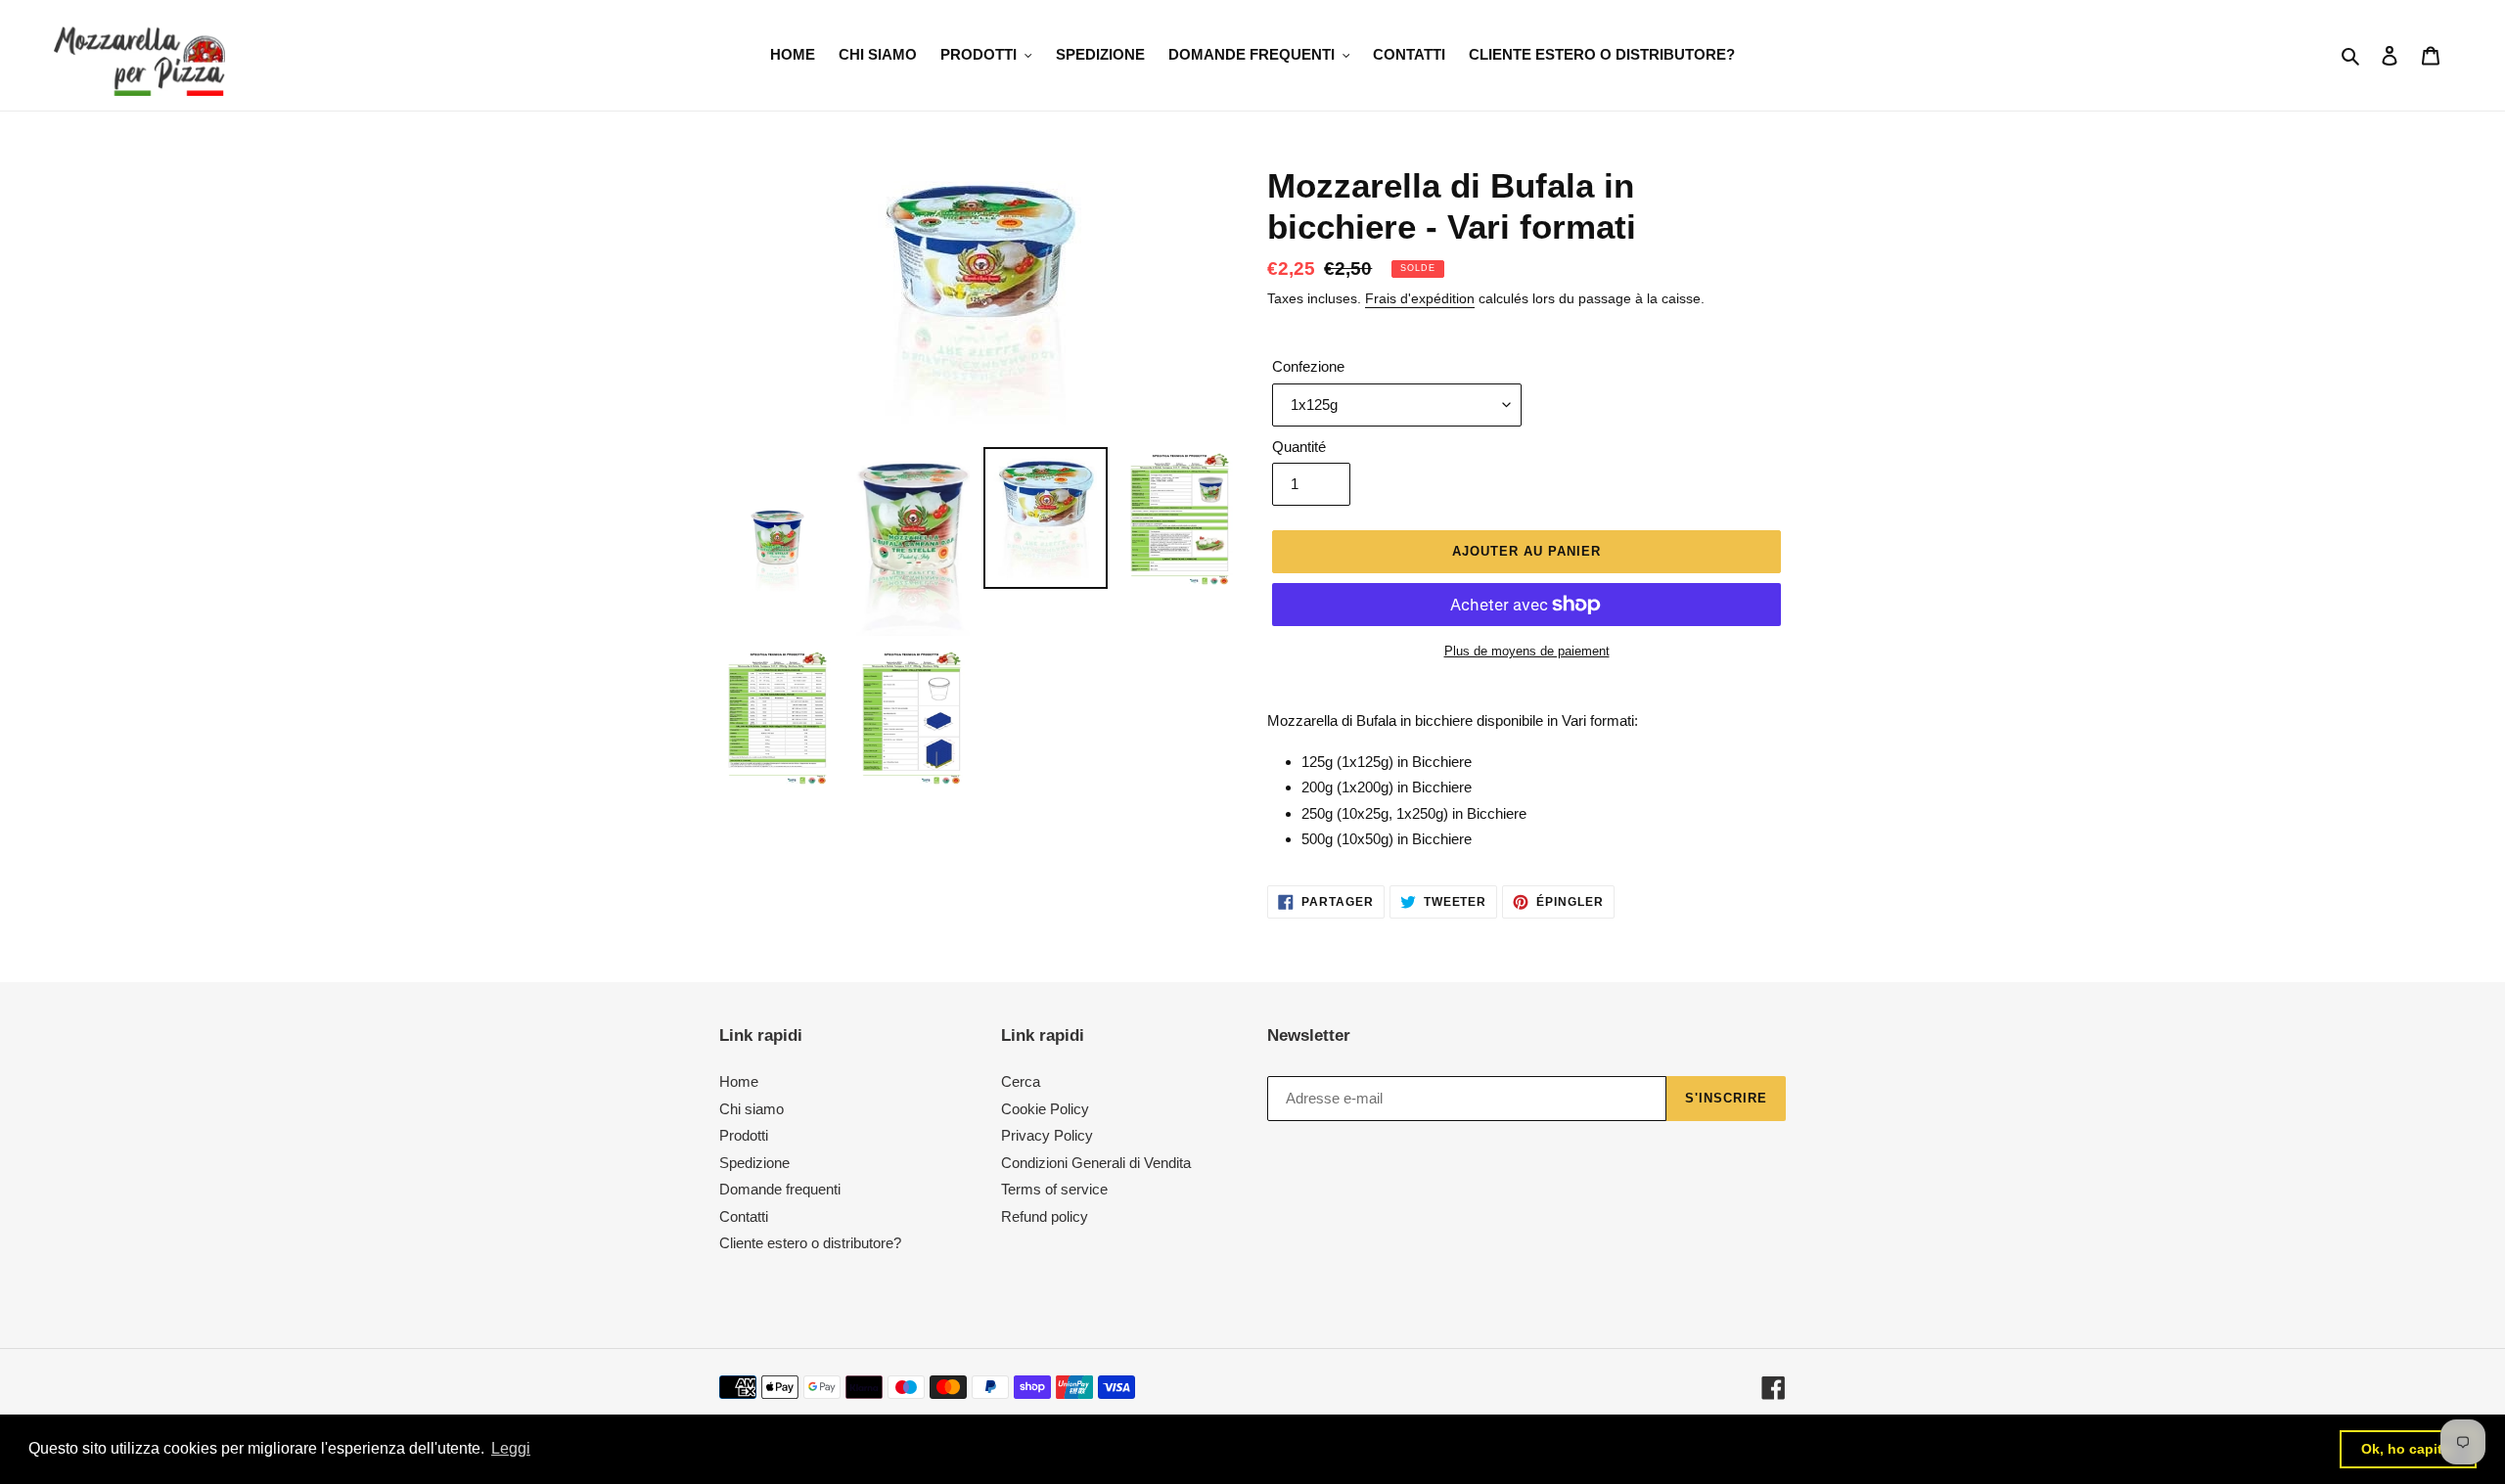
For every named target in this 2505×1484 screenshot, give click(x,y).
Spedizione (754, 1163)
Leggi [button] (511, 1448)
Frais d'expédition (1420, 298)
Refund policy (1045, 1216)
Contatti (744, 1216)
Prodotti (744, 1135)
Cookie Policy (1045, 1109)
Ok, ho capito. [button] (2408, 1449)
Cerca (1021, 1081)
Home (739, 1081)
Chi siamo (751, 1109)
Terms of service (1054, 1189)
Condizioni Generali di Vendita (1096, 1163)
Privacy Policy (1047, 1135)
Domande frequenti (780, 1189)
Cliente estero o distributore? (810, 1243)
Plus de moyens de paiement (1527, 651)
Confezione (1308, 366)
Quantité (1299, 447)
